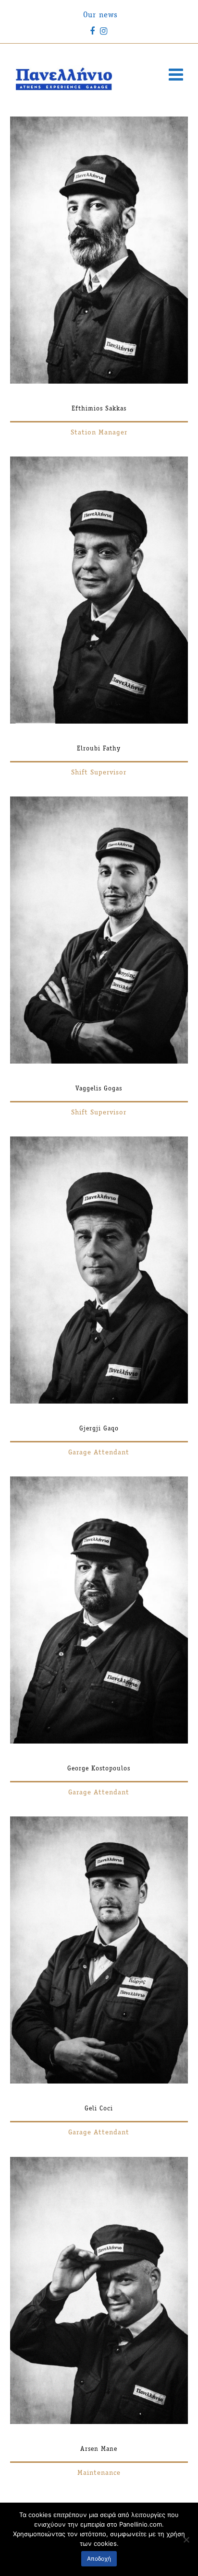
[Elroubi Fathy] (99, 722)
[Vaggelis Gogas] (99, 1062)
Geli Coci (99, 2109)
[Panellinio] (64, 79)
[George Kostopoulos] (99, 1742)
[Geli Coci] (99, 2082)
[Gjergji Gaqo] (99, 1402)
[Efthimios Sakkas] (99, 382)
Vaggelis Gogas (99, 1089)
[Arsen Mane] (99, 2422)
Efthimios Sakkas (99, 409)
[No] (186, 2540)
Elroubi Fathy (99, 749)
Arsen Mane (99, 2449)
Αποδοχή (99, 2558)
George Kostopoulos (99, 1769)
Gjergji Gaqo (99, 1429)
